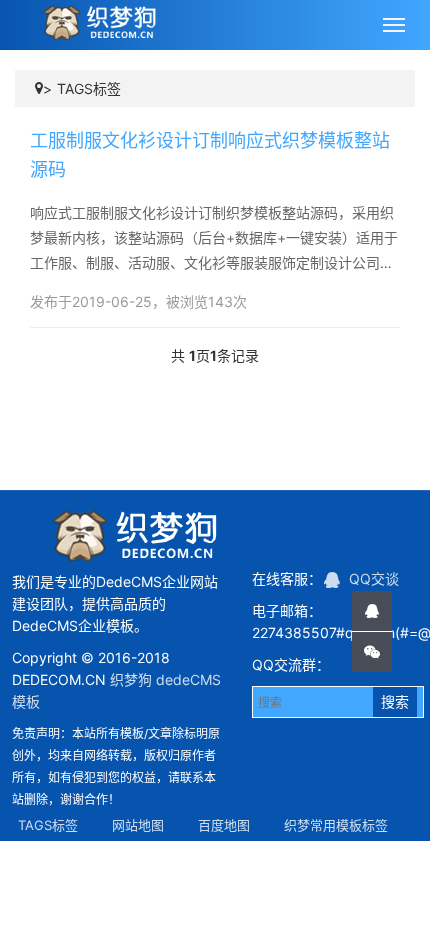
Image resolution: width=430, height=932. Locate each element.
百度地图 (224, 825)
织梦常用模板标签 (336, 825)
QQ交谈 (372, 578)
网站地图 (138, 825)
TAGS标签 (89, 88)
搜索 (395, 701)
